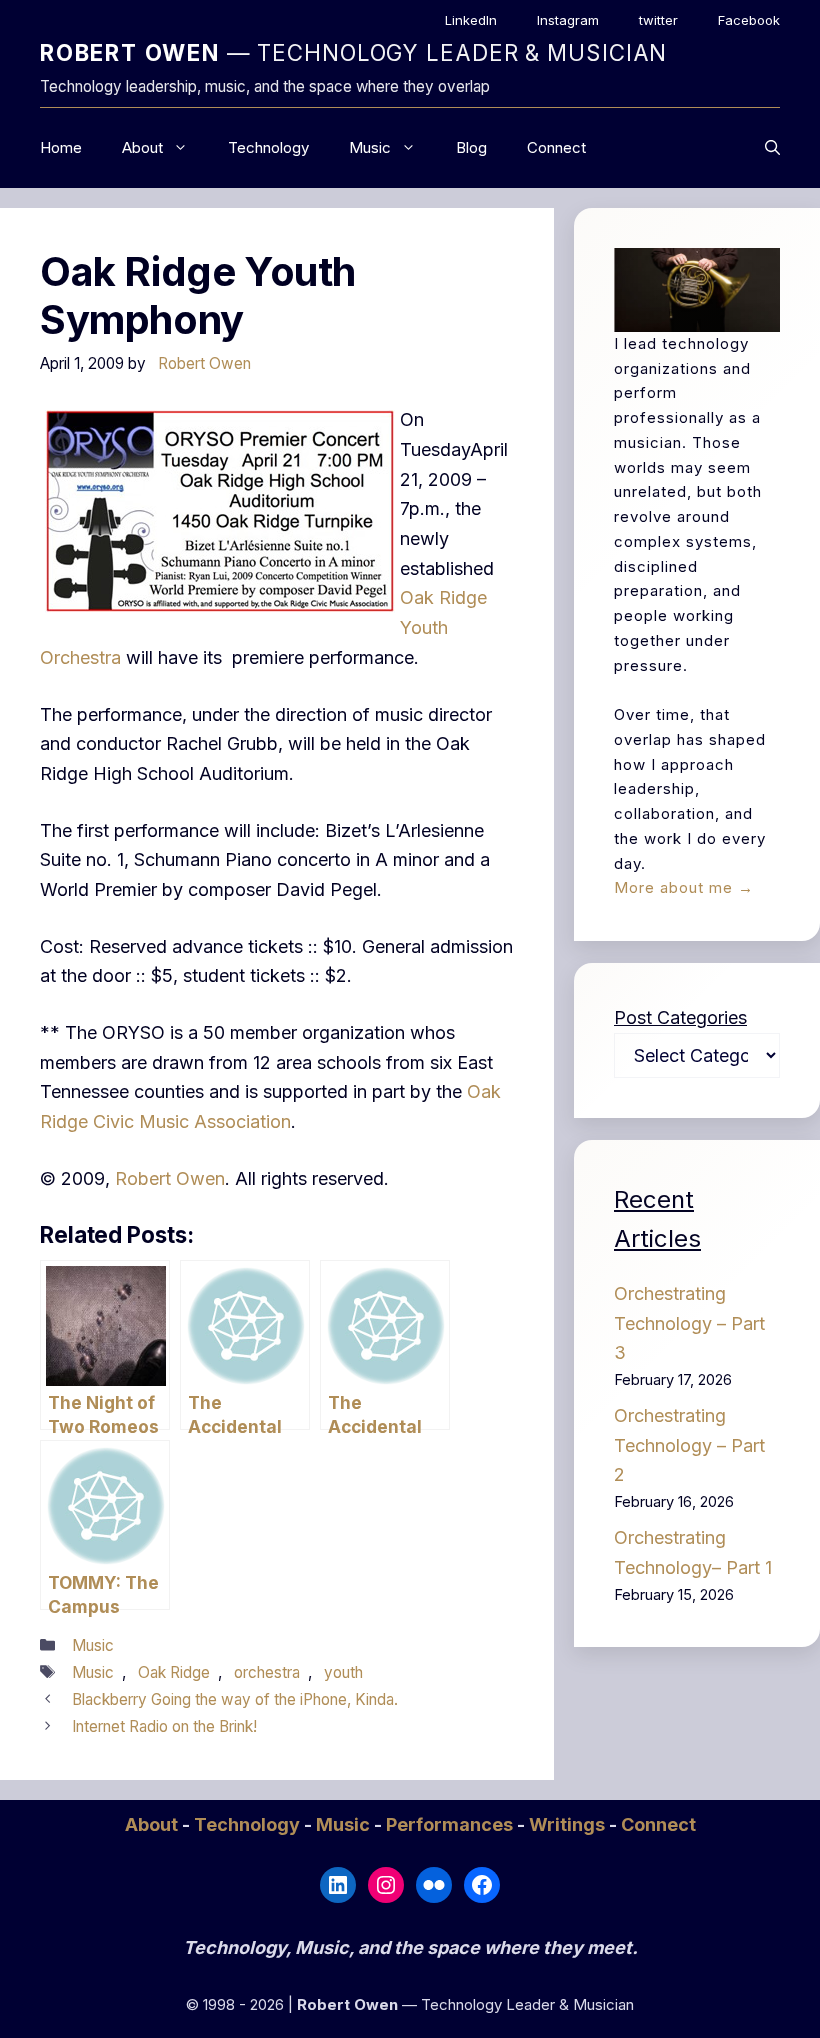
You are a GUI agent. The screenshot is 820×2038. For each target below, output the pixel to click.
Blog (471, 147)
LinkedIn (471, 20)
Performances (451, 1824)
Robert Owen (170, 1178)
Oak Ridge (174, 1672)
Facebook (749, 20)
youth (343, 1672)
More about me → (684, 887)
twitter (658, 20)
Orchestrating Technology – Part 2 (689, 1445)
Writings (569, 1824)
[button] (772, 148)
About (142, 147)
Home (61, 147)
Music (370, 147)
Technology (268, 147)
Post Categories (680, 1017)
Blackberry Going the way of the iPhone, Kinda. (235, 1699)
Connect (556, 147)
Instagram (568, 20)
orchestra (267, 1672)
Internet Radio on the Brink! (164, 1726)
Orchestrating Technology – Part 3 (689, 1323)
